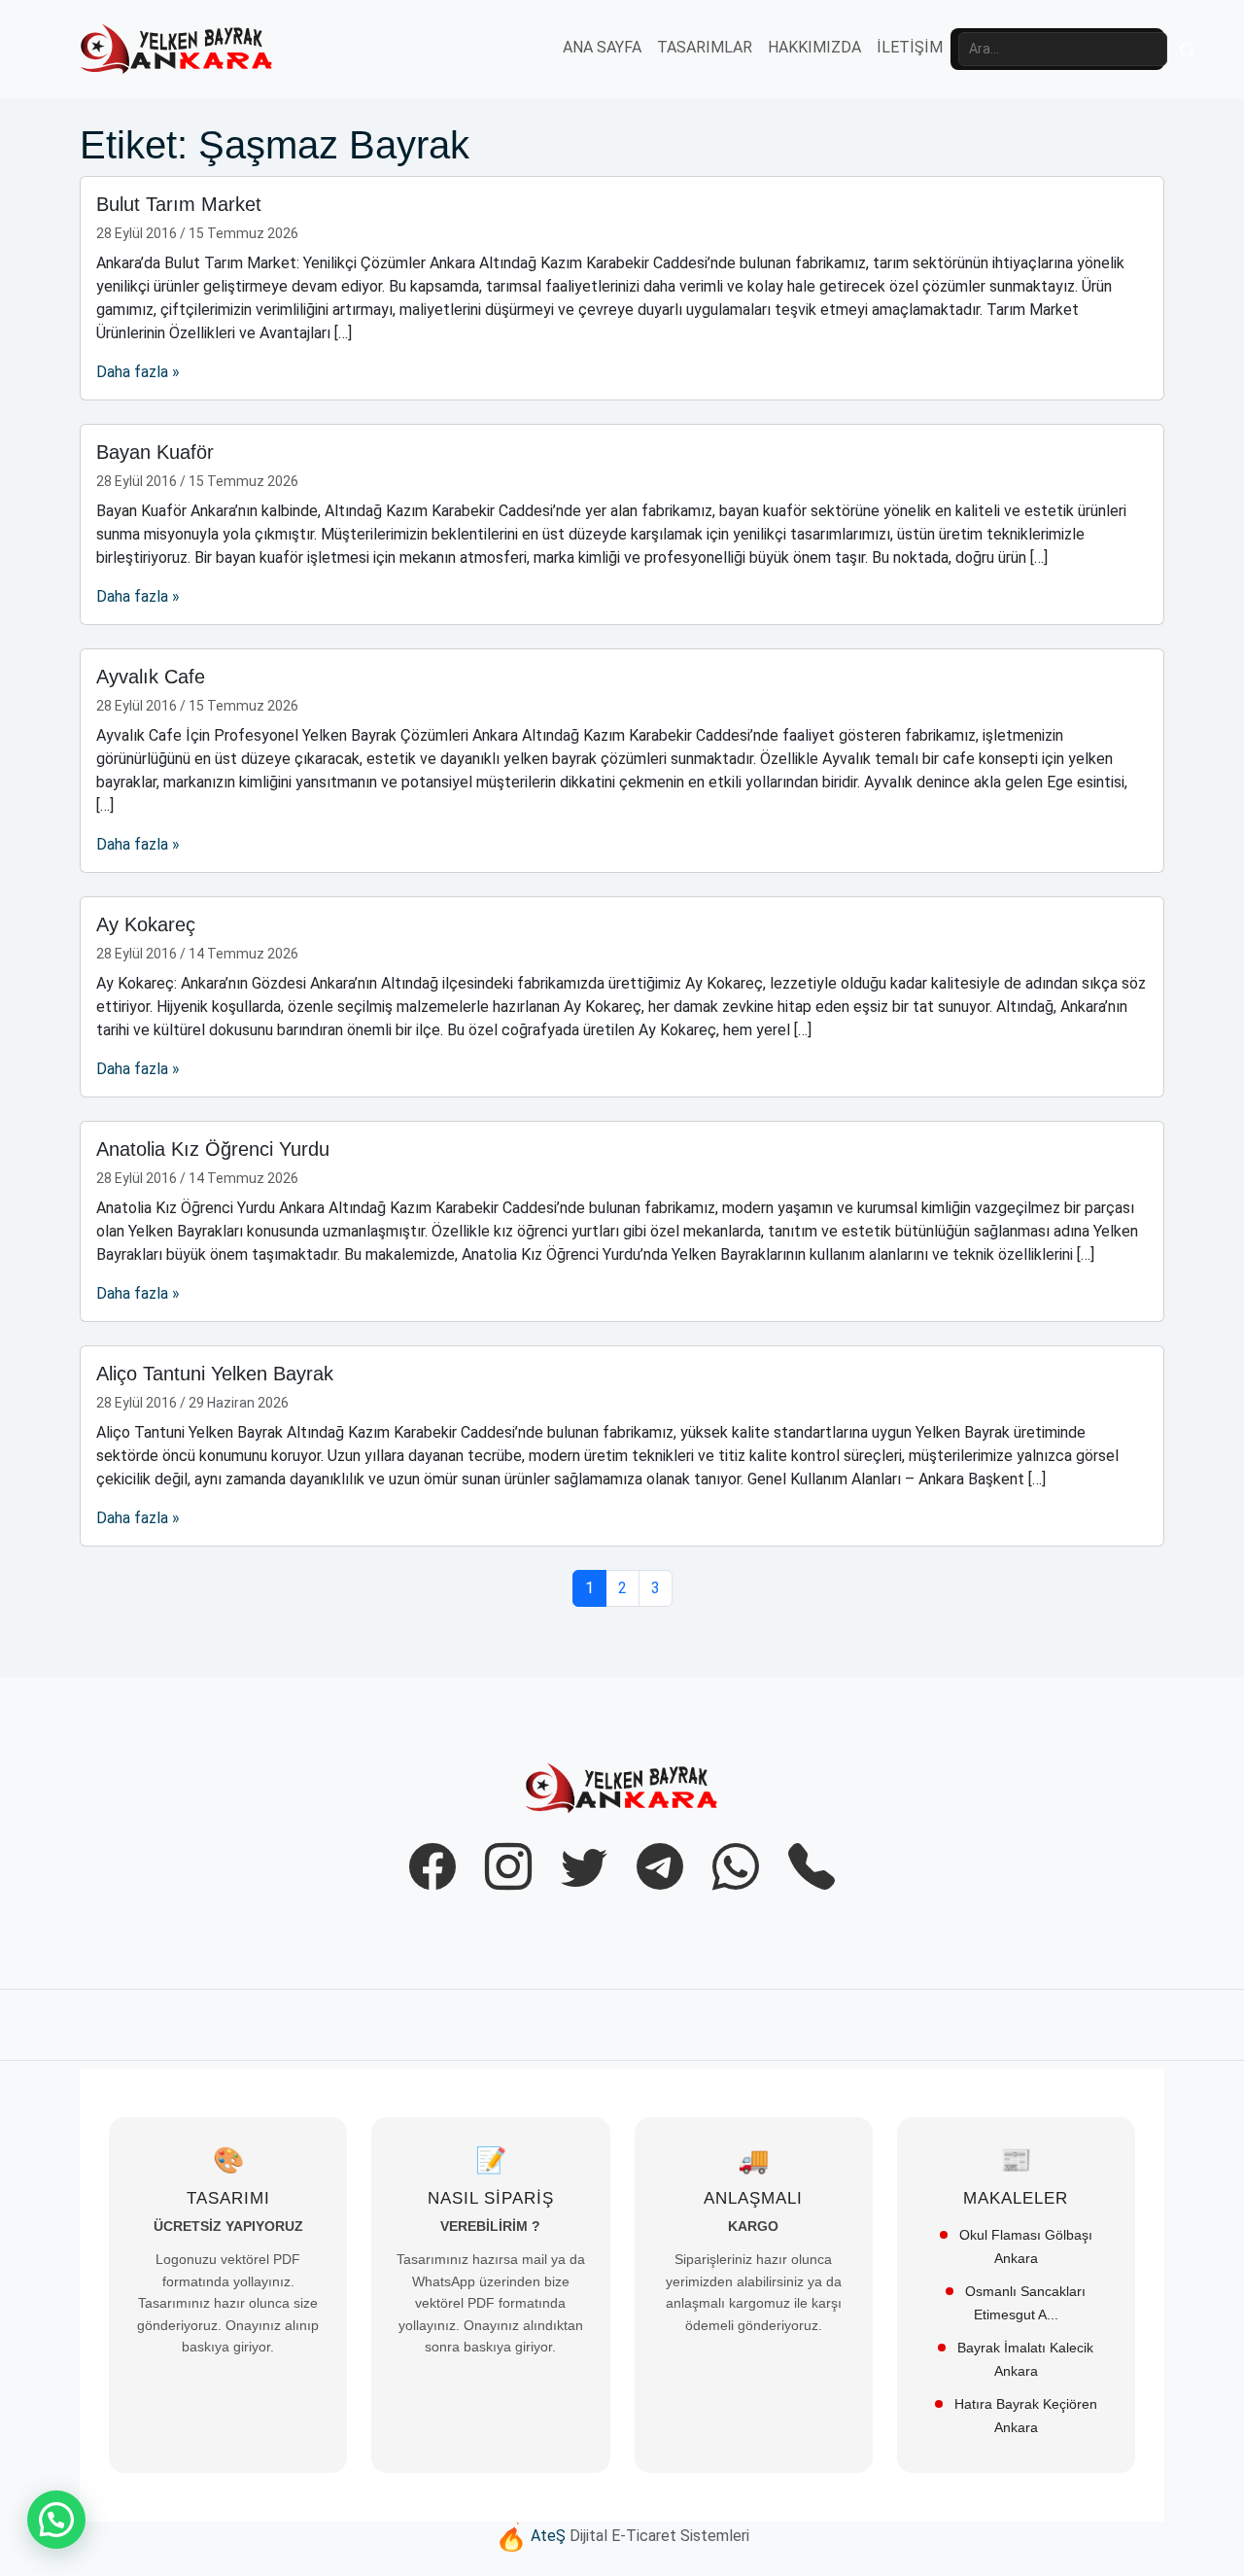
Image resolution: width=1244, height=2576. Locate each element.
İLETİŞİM (910, 47)
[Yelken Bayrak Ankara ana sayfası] (622, 1787)
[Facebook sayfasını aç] (432, 1868)
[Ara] (1188, 50)
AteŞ (548, 2537)
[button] (56, 2520)
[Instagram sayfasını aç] (508, 1868)
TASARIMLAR (705, 47)
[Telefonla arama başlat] (812, 1868)
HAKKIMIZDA (814, 47)
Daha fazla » (138, 372)
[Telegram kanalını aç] (660, 1868)
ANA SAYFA (602, 47)
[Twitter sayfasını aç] (584, 1868)
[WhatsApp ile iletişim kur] (736, 1868)
